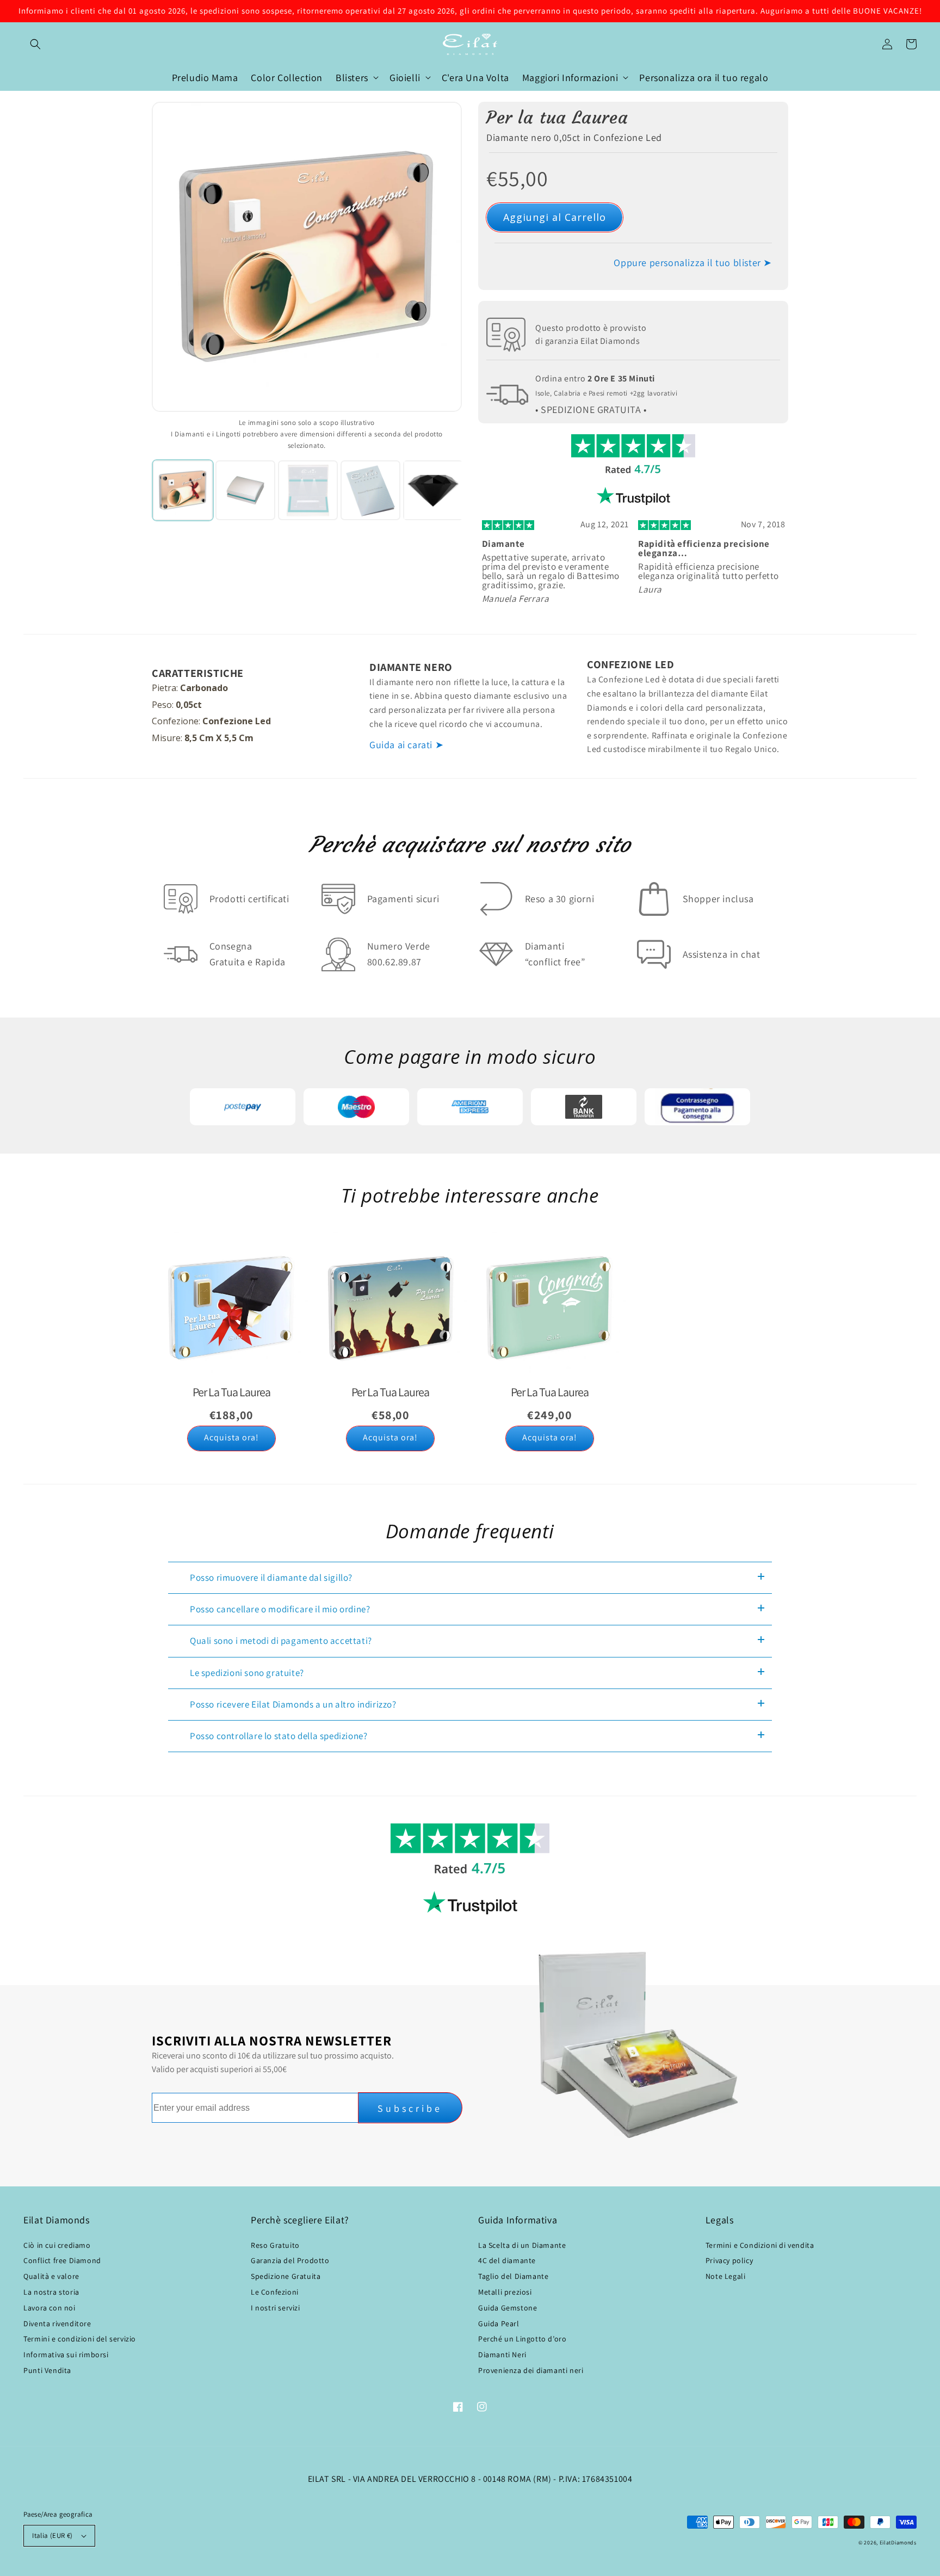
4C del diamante (507, 2260)
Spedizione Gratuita (286, 2276)
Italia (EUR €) (52, 2535)
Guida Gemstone (508, 2308)
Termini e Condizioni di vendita (760, 2245)
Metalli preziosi (505, 2292)
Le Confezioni (275, 2292)
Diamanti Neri (502, 2355)
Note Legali (726, 2276)
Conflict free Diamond (62, 2260)
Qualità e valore (51, 2276)
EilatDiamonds (898, 2543)
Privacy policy (729, 2260)
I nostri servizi (276, 2308)
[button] (35, 44)
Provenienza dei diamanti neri (531, 2370)
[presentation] (142, 490)
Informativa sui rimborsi (66, 2355)
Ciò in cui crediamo (57, 2245)
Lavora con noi (49, 2308)
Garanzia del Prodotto (290, 2260)
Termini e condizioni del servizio (80, 2339)
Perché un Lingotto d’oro (522, 2339)
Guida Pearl (499, 2324)
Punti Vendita (47, 2370)
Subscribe (410, 2108)
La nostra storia (51, 2292)
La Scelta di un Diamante (522, 2245)
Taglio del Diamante (513, 2276)
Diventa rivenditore (57, 2324)
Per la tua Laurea (557, 118)
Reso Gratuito (275, 2245)
